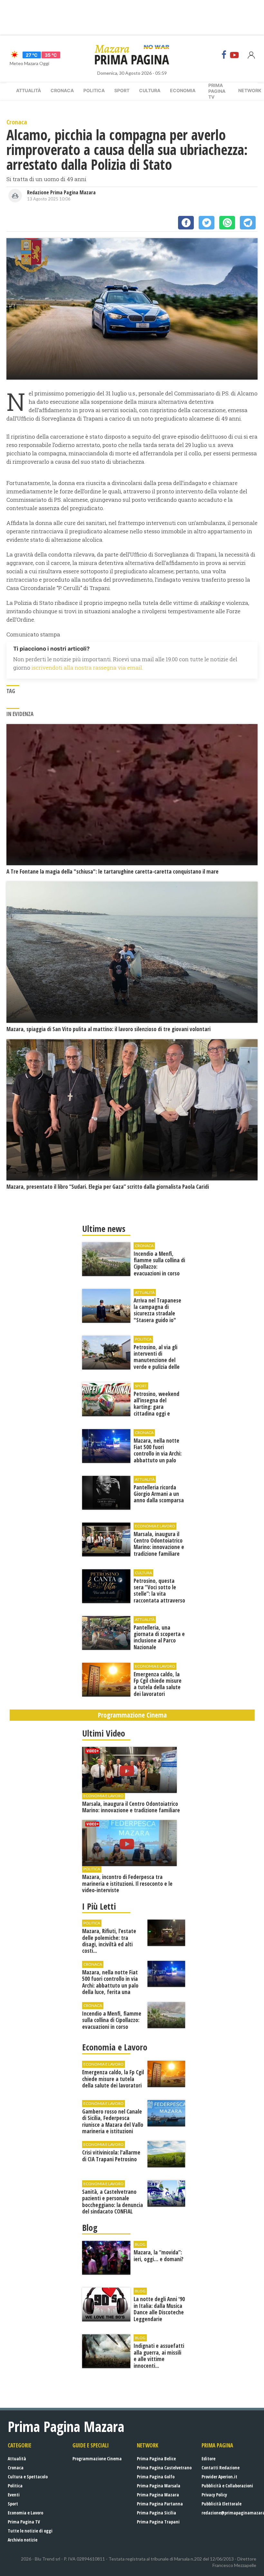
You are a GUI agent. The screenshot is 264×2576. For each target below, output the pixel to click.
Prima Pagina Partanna (160, 2504)
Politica (94, 90)
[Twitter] (207, 223)
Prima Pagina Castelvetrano (164, 2468)
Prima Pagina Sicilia (156, 2513)
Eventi (14, 2495)
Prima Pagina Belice (156, 2459)
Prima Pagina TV (24, 2522)
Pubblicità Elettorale (222, 2504)
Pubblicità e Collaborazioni (227, 2486)
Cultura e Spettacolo (28, 2477)
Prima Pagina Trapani (158, 2522)
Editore (208, 2459)
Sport (122, 90)
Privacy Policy (214, 2495)
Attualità (28, 90)
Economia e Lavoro (25, 2513)
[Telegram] (248, 223)
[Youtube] (234, 55)
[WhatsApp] (227, 223)
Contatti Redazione (221, 2468)
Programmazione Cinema (97, 2459)
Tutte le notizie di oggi (30, 2531)
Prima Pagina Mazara (158, 2495)
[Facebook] (224, 55)
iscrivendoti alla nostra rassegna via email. (87, 668)
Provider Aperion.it (219, 2477)
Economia (183, 90)
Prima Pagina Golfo (156, 2477)
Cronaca (62, 90)
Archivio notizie (23, 2540)
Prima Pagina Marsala (159, 2486)
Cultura (150, 90)
